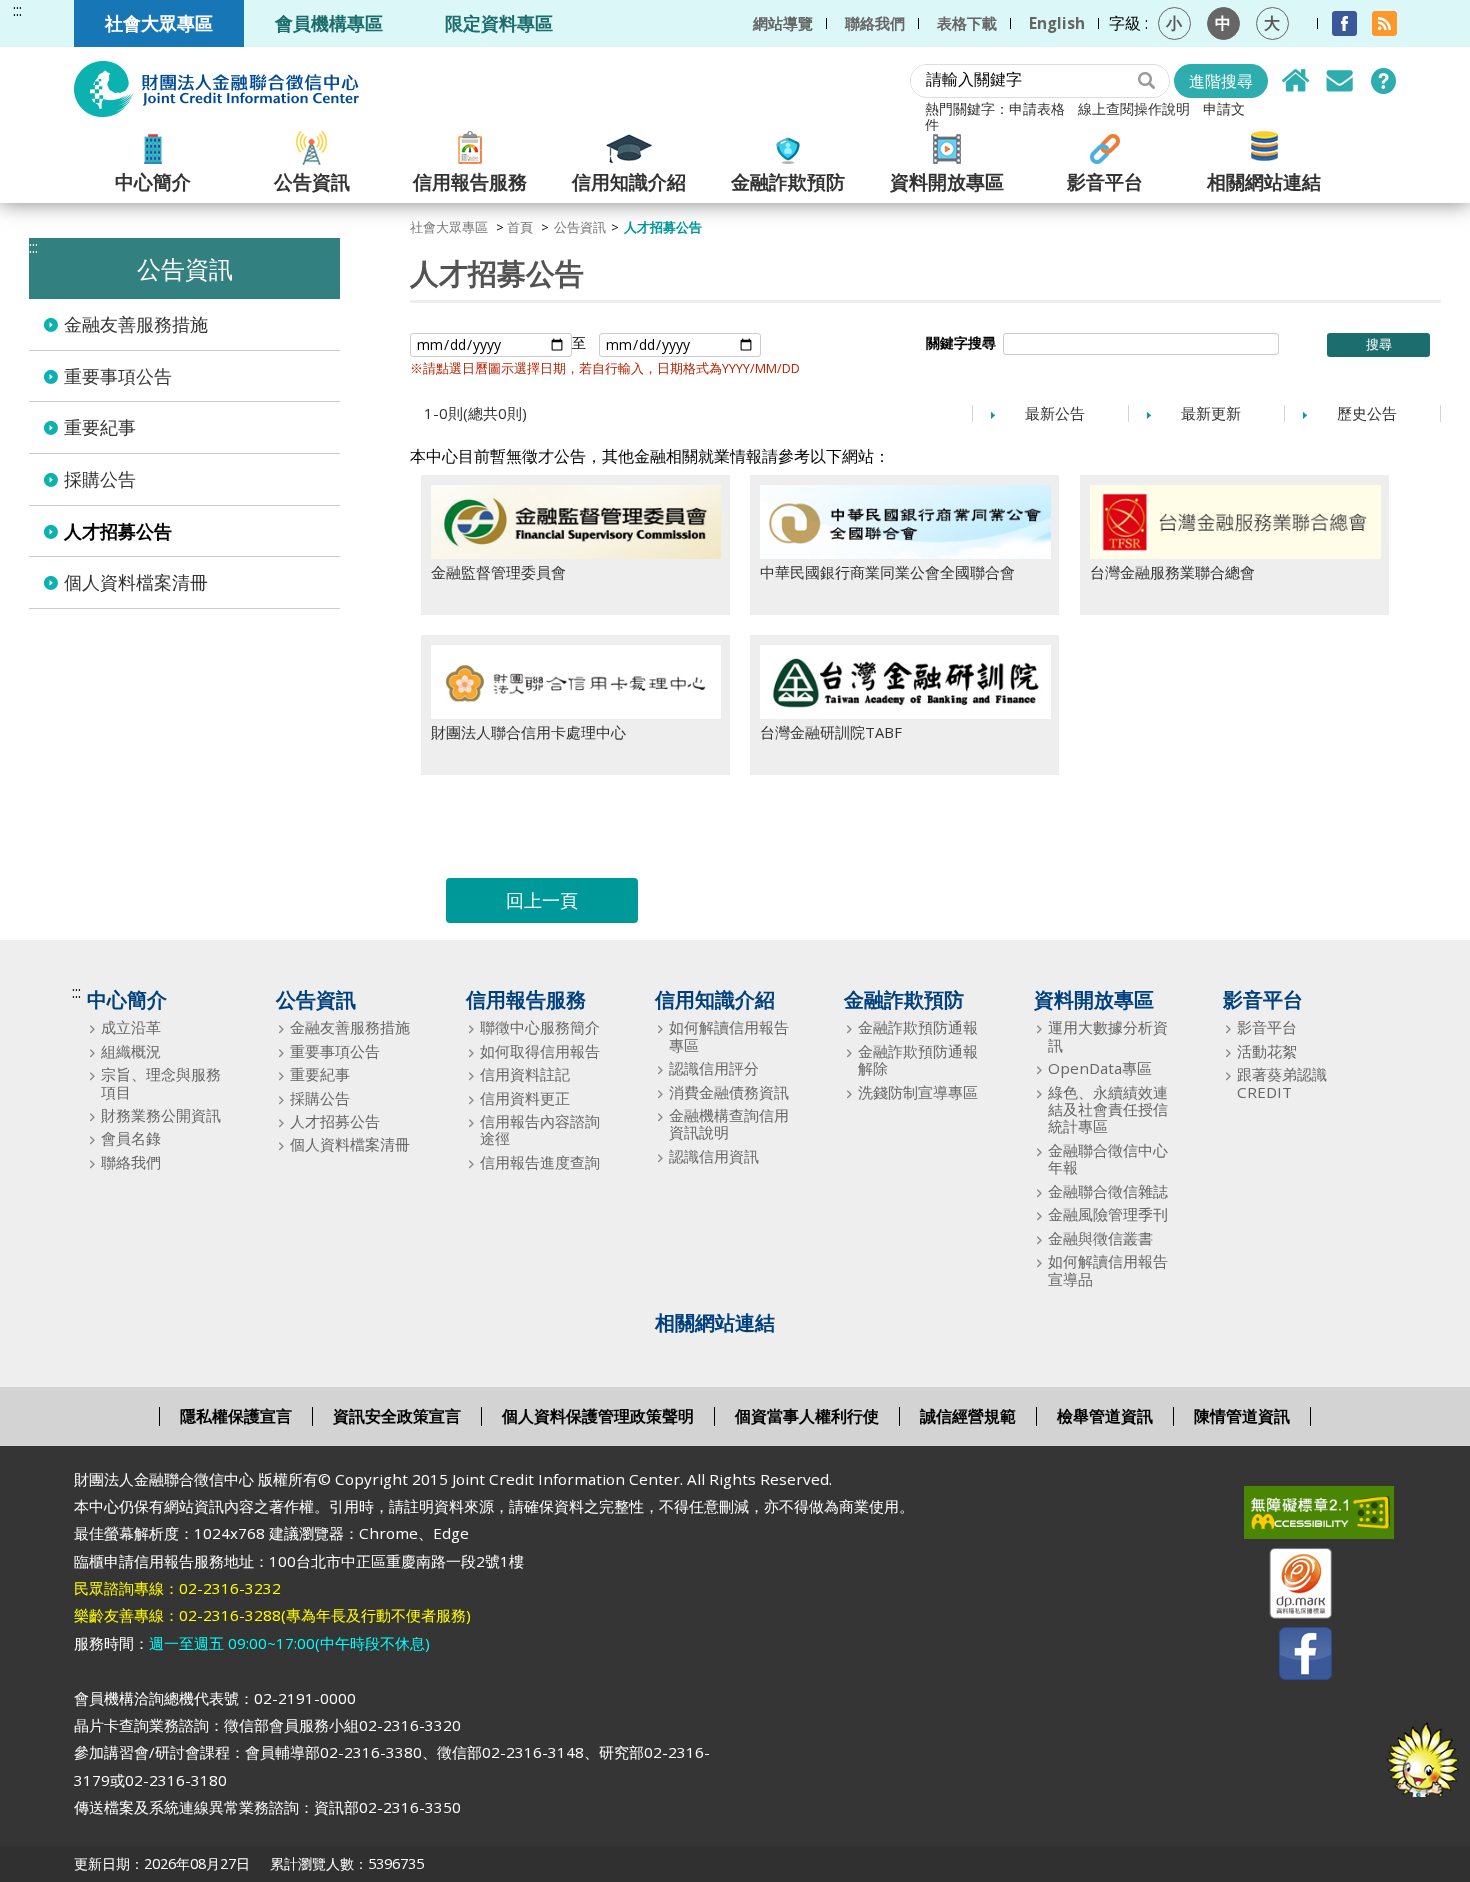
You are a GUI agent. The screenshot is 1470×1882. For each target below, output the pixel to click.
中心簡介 (153, 180)
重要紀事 (100, 427)
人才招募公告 (118, 531)
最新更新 (1211, 413)
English (1057, 23)
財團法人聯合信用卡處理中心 (528, 732)
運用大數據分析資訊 (1108, 1036)
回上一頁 (542, 900)
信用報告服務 (470, 180)
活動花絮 (1267, 1051)
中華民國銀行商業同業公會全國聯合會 (887, 572)
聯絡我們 (875, 23)
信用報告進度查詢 (540, 1162)
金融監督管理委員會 (498, 572)
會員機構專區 (329, 22)
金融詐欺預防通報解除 (918, 1060)
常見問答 (1384, 81)
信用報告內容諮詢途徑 (540, 1130)
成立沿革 (131, 1027)
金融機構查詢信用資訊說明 (729, 1124)
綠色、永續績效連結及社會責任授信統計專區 (1108, 1110)
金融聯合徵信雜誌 (1108, 1191)
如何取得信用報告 (540, 1051)
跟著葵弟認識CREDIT (1282, 1083)
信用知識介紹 (629, 180)
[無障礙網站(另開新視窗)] (1288, 1517)
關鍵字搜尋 (961, 343)
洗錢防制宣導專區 (918, 1092)
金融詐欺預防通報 (918, 1027)
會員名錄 (131, 1138)
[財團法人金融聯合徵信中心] (216, 89)
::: (17, 10)
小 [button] (1174, 23)
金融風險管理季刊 (1108, 1214)
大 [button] (1272, 23)
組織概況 (131, 1051)
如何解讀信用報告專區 (729, 1036)
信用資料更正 (525, 1098)
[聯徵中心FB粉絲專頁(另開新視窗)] (1288, 1657)
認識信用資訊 (714, 1156)
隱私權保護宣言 (236, 1416)
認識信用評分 (714, 1068)
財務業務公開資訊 (161, 1115)
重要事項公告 (118, 376)
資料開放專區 (947, 180)
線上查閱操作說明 (1134, 108)
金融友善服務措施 (136, 324)
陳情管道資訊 (1242, 1416)
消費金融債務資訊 (729, 1092)
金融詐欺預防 (788, 180)
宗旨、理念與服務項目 (161, 1083)
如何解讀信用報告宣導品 (1108, 1270)
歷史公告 (1367, 413)
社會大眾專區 (159, 22)
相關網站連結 (1264, 180)
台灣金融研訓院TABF (831, 732)
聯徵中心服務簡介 (540, 1027)
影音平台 (1105, 180)
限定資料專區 (499, 22)
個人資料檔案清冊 (136, 582)
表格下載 (967, 23)
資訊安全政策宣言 (397, 1416)
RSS (1384, 23)
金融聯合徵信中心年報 (1108, 1159)
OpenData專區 (1100, 1068)
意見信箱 (1340, 81)
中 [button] (1223, 23)
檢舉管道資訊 (1105, 1416)
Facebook (1344, 23)
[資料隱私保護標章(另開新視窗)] (1288, 1587)
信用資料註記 (525, 1074)
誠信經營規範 (968, 1416)
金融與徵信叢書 (1100, 1238)
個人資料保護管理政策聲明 (598, 1416)
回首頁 (1296, 81)
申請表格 (1037, 108)
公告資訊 (312, 180)
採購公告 (100, 479)
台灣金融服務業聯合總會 (1172, 572)
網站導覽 (783, 23)
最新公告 (1055, 413)
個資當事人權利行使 (807, 1416)
